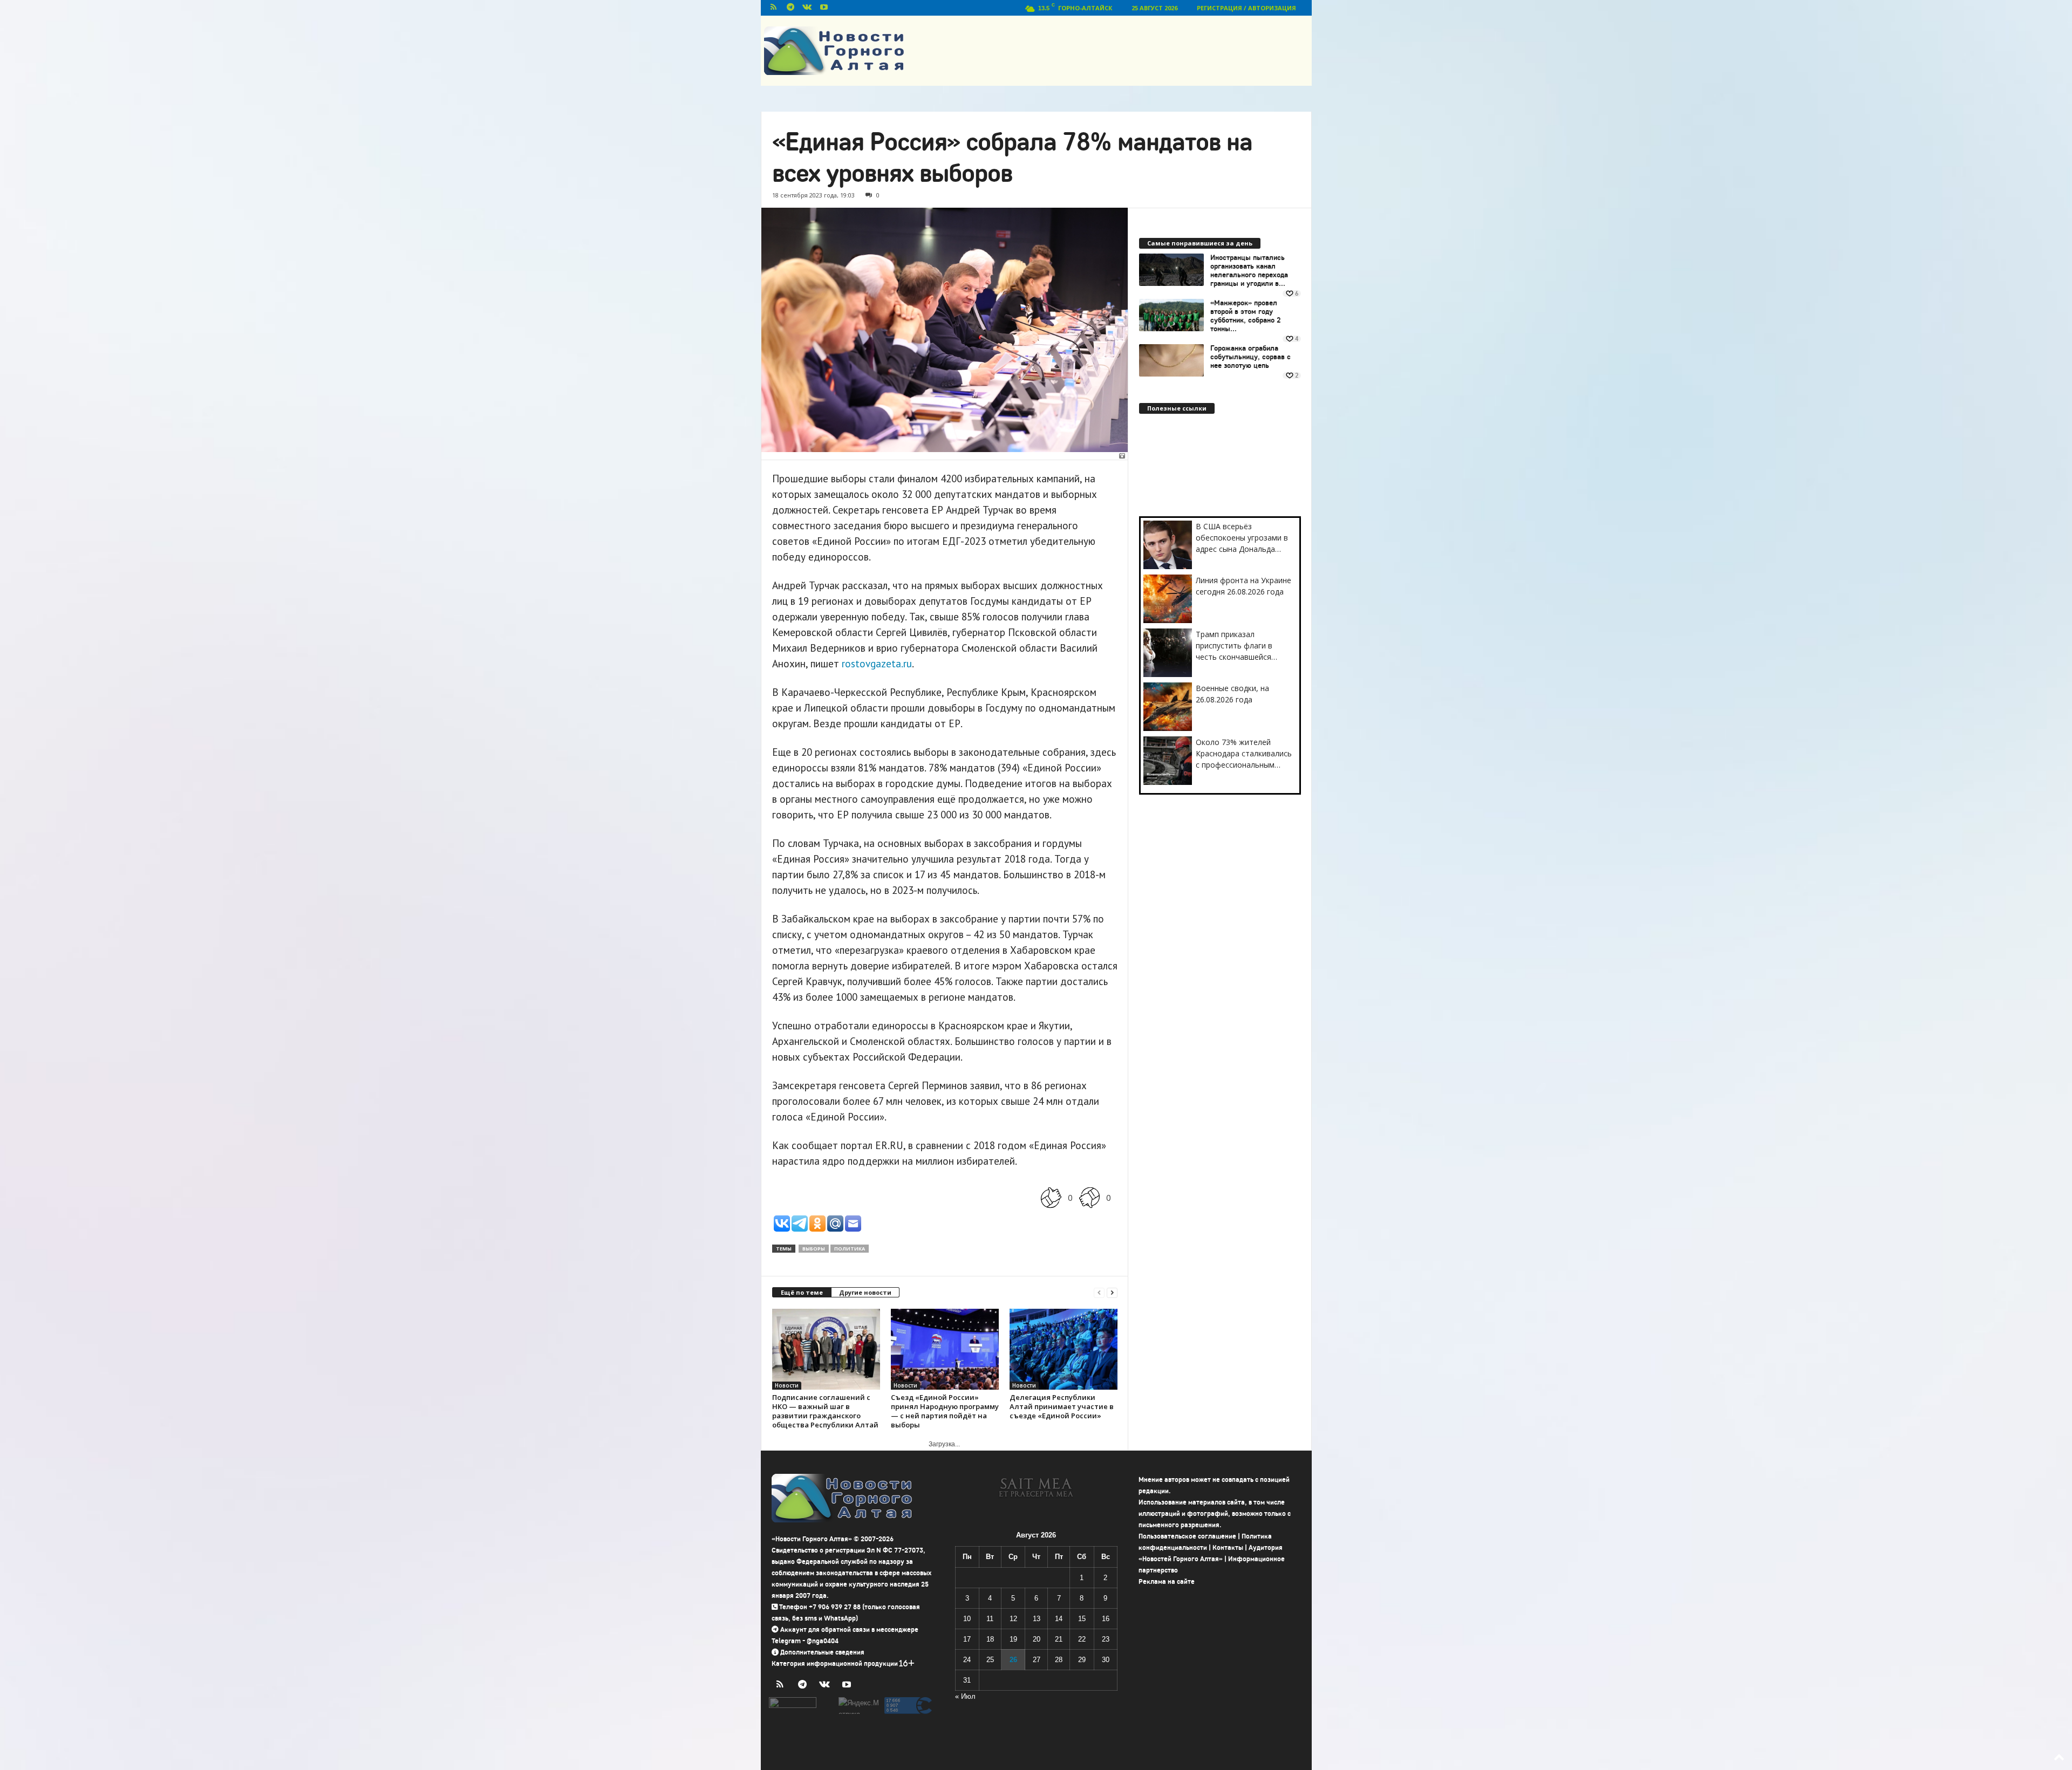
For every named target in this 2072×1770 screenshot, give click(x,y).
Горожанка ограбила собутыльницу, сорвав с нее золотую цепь (1250, 357)
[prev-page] (1099, 1293)
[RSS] (774, 8)
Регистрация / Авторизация (1246, 8)
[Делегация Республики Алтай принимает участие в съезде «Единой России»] (1064, 1349)
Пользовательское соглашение (1187, 1536)
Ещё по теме (802, 1292)
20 (1037, 1639)
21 (1059, 1639)
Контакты (1228, 1547)
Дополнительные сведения (822, 1652)
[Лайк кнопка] (1051, 1198)
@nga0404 (823, 1641)
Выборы (814, 1249)
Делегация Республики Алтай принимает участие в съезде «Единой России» (1062, 1406)
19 (1013, 1639)
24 (967, 1660)
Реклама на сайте (1167, 1581)
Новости (787, 1385)
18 (990, 1639)
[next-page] (1112, 1293)
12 (1013, 1619)
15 (1082, 1619)
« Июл (965, 1696)
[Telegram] (790, 8)
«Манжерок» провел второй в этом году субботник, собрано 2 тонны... (1246, 316)
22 (1082, 1639)
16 (1106, 1619)
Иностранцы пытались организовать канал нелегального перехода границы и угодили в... (1249, 271)
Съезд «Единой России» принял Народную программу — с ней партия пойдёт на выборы (945, 1411)
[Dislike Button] (1089, 1198)
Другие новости (865, 1292)
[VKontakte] (807, 8)
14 (1059, 1619)
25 (990, 1660)
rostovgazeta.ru (877, 664)
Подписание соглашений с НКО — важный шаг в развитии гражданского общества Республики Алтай (825, 1411)
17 (967, 1639)
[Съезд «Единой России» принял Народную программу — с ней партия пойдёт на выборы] (945, 1349)
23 (1106, 1639)
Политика (850, 1249)
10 (967, 1619)
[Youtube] (824, 8)
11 (990, 1619)
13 (1037, 1619)
